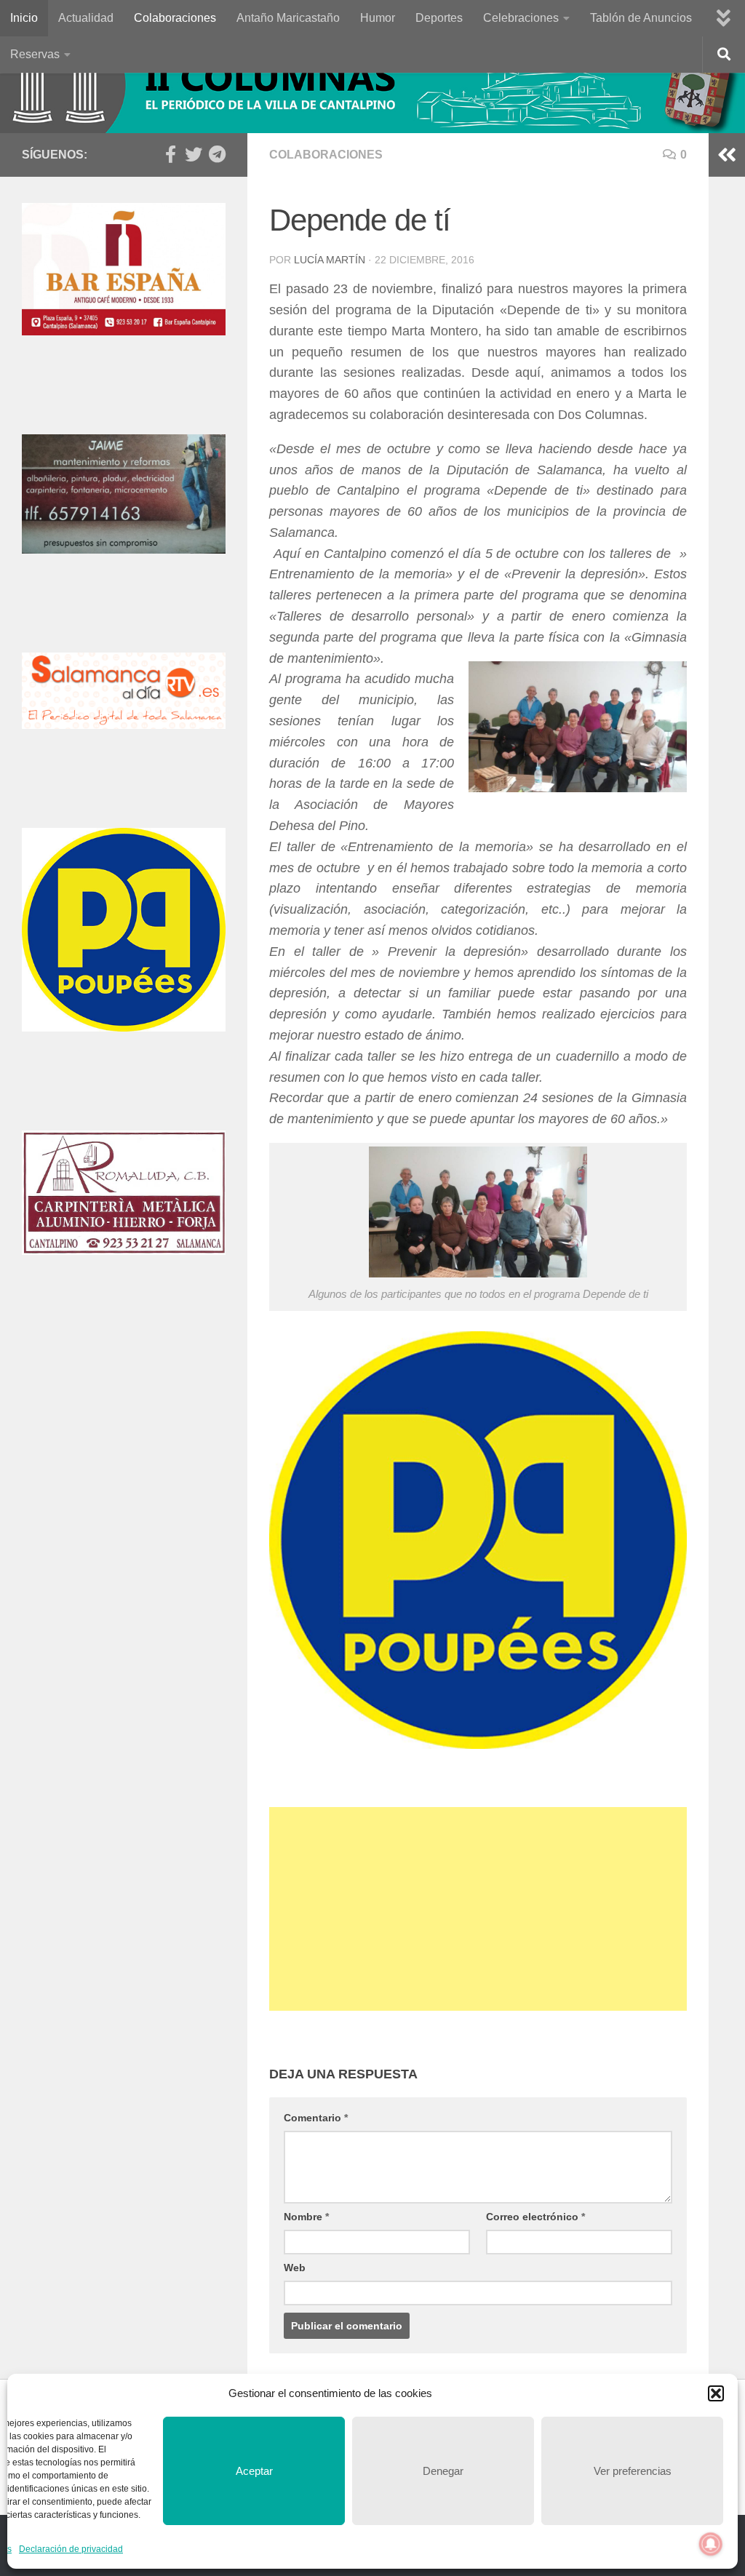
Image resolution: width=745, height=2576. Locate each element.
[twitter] (194, 154)
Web (295, 2268)
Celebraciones (521, 18)
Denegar (443, 2471)
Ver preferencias (633, 2471)
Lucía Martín (330, 260)
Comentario (316, 2118)
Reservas (35, 54)
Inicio (24, 18)
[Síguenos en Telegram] (217, 154)
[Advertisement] (478, 1909)
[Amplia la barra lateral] (727, 155)
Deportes (439, 18)
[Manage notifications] (711, 2544)
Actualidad (86, 18)
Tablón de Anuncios (641, 18)
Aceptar (254, 2471)
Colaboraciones (175, 18)
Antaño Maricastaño (288, 18)
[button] (716, 2393)
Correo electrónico (535, 2217)
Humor (378, 18)
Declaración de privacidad (71, 2549)
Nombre (306, 2217)
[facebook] (170, 154)
